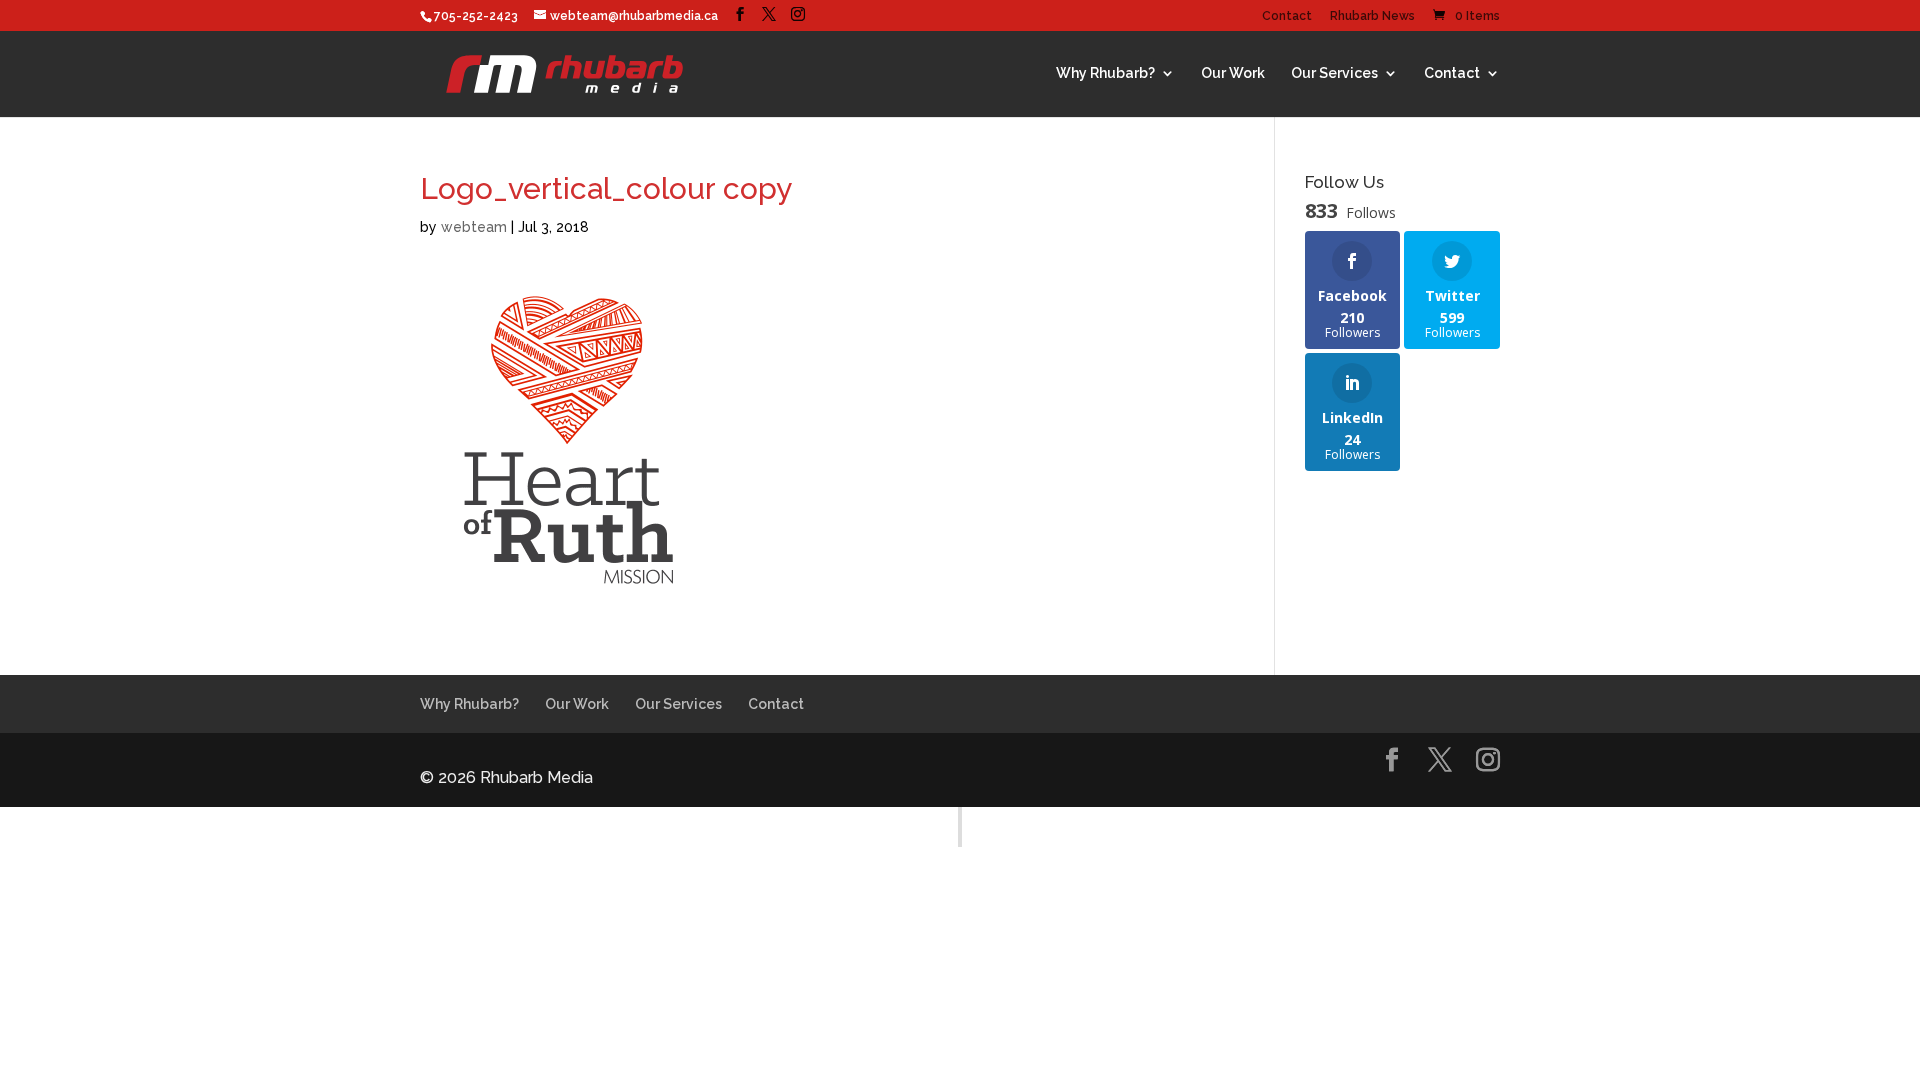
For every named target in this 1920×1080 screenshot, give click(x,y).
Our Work (1233, 73)
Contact (1287, 16)
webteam (474, 227)
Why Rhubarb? (1105, 73)
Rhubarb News (1372, 16)
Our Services (1334, 73)
